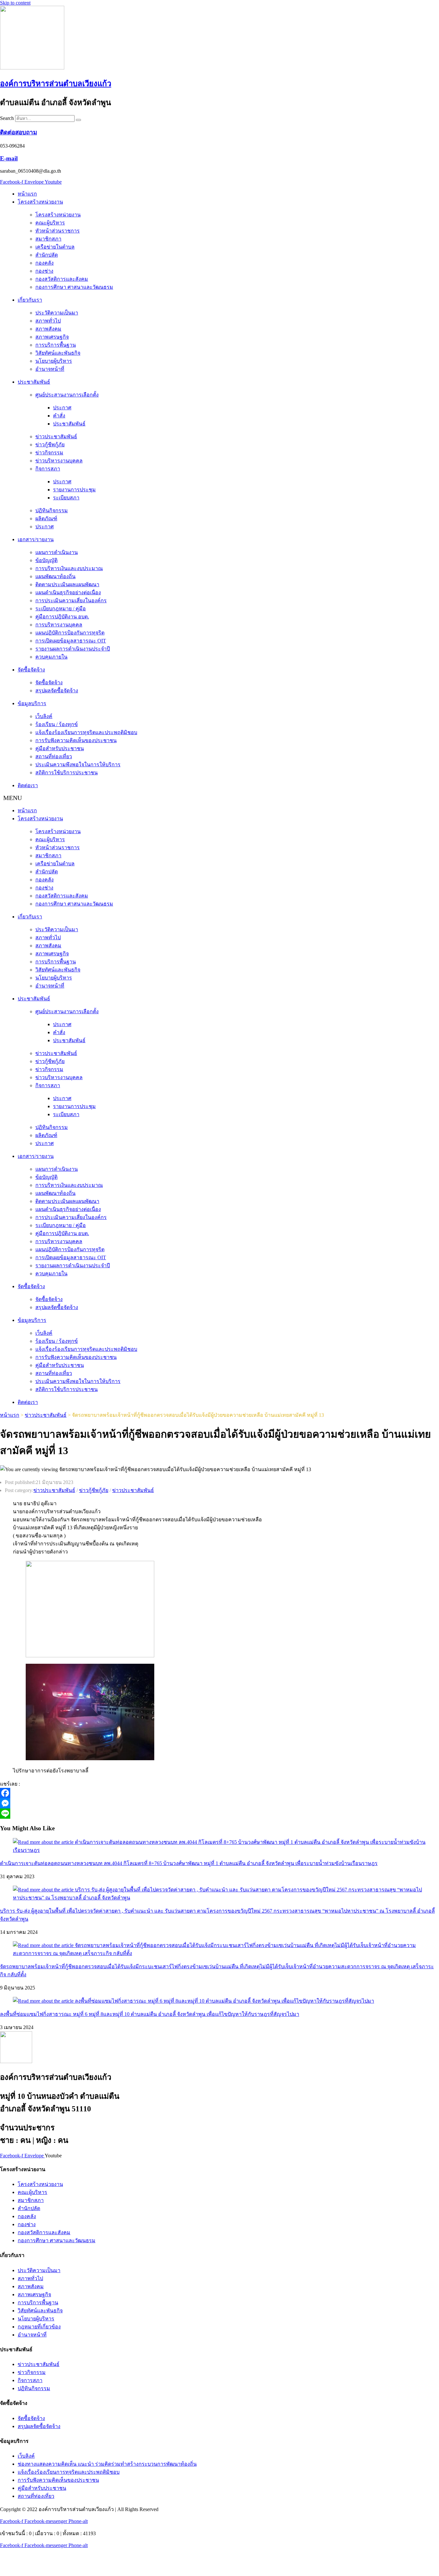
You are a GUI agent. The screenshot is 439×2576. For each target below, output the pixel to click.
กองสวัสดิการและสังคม (62, 279)
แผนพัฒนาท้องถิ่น (55, 576)
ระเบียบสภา (66, 498)
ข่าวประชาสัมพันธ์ (56, 437)
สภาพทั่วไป (48, 321)
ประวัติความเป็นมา (57, 313)
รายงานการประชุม (74, 490)
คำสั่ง (59, 416)
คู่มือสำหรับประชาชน (60, 748)
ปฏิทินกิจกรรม (52, 510)
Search (7, 118)
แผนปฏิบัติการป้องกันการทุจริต (70, 633)
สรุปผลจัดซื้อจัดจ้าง (57, 691)
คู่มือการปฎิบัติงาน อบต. (62, 617)
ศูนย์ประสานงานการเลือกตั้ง (67, 395)
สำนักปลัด (47, 255)
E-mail (9, 158)
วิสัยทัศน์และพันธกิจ (58, 353)
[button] (219, 798)
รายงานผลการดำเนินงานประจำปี (73, 649)
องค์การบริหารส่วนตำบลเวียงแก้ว (56, 84)
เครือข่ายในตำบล (55, 247)
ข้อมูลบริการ (32, 703)
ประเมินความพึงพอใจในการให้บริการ (78, 765)
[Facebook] (186, 1793)
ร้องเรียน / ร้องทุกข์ (57, 724)
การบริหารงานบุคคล (59, 625)
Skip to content (15, 3)
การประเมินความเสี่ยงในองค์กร (71, 601)
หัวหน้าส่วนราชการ (58, 231)
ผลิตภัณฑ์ (46, 519)
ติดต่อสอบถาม (18, 132)
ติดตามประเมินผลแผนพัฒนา (67, 584)
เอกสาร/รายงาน (36, 539)
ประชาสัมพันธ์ (34, 382)
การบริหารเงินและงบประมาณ (69, 568)
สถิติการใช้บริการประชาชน (67, 773)
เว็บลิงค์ (44, 716)
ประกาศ (62, 408)
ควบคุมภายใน (51, 657)
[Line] (186, 1814)
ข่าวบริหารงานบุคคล (59, 461)
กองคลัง (45, 263)
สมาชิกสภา (48, 239)
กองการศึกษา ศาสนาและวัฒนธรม (74, 287)
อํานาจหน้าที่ (50, 369)
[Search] (78, 120)
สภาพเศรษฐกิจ (52, 337)
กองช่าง (44, 271)
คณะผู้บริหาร (50, 223)
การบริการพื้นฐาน (56, 345)
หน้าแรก (27, 194)
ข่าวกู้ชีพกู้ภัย (50, 445)
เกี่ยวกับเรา (30, 300)
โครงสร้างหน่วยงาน (40, 202)
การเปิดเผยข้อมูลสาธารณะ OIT (71, 641)
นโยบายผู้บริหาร (54, 361)
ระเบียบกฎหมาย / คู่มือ (61, 609)
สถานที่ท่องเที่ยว (54, 756)
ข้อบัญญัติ (46, 560)
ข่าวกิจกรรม (49, 453)
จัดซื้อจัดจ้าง (31, 670)
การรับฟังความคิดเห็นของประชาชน (76, 740)
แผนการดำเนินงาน (57, 552)
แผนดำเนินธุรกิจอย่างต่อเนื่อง (68, 592)
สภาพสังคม (48, 329)
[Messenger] (186, 1803)
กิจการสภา (48, 469)
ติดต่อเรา (28, 785)
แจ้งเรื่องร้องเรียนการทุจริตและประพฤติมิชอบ (86, 732)
